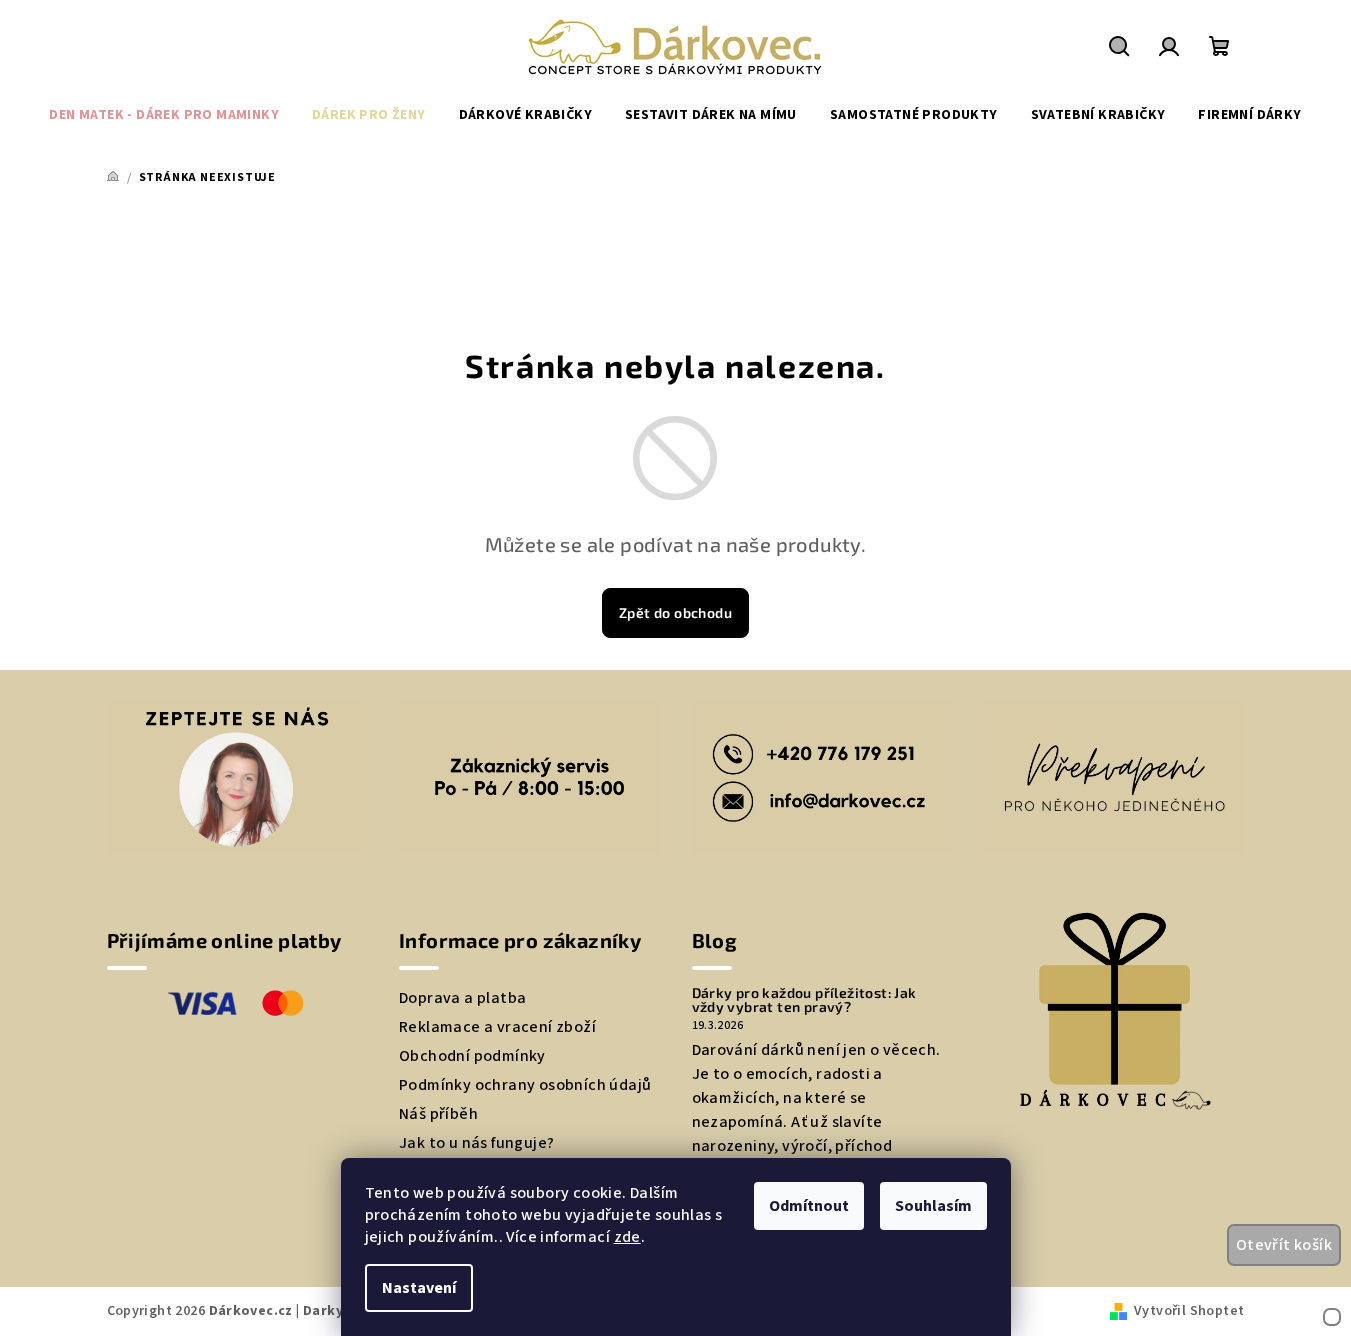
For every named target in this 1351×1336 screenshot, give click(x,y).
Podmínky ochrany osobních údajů (525, 1085)
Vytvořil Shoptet (1189, 1311)
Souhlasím (933, 1206)
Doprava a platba (462, 998)
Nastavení (419, 1288)
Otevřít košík (1284, 1245)
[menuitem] (164, 115)
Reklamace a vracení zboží (497, 1027)
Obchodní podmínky (472, 1056)
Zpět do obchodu (675, 612)
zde (627, 1237)
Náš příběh (438, 1114)
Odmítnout (809, 1206)
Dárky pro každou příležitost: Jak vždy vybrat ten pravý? (804, 1000)
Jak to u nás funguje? (476, 1143)
